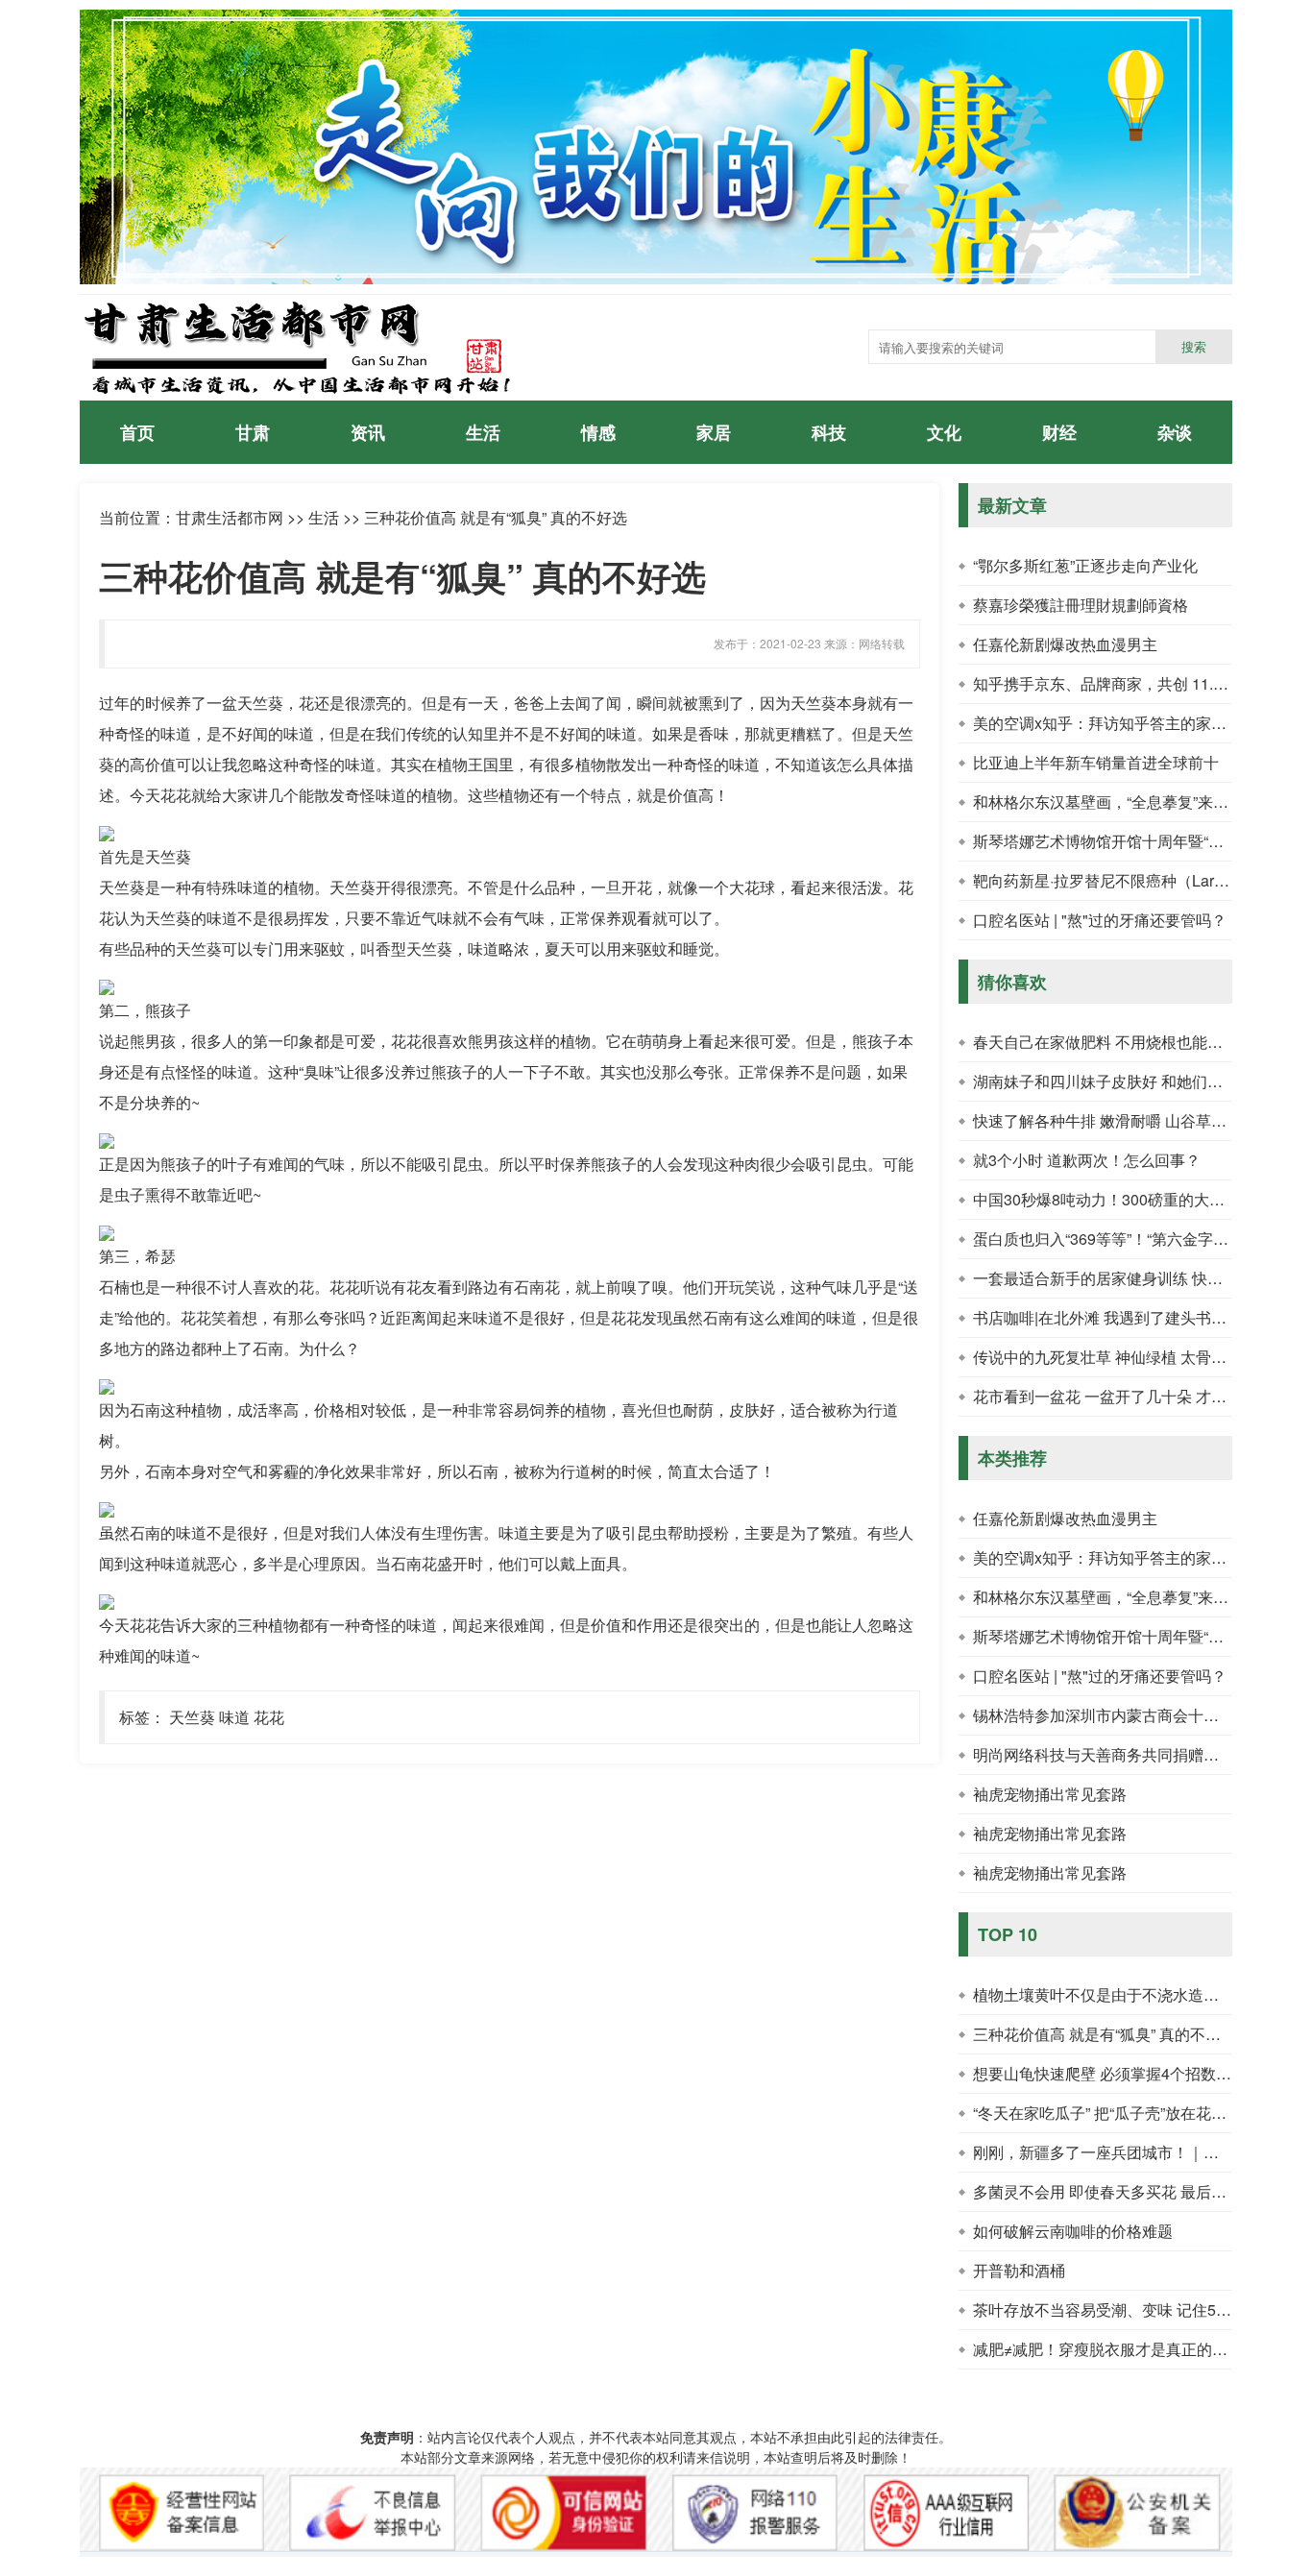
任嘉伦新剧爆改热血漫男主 (1065, 644)
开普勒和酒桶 (1019, 2270)
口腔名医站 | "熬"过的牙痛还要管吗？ (1100, 920)
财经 (1059, 432)
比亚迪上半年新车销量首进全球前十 (1096, 762)
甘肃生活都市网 (230, 517)
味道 (234, 1717)
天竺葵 (192, 1717)
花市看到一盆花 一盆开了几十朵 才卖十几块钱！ (1138, 1396)
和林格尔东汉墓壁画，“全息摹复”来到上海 (1116, 802)
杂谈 (1175, 432)
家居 (714, 432)
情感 (598, 432)
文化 (944, 432)
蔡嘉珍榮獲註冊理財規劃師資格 (1081, 605)
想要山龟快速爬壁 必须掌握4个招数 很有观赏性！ (1142, 2073)
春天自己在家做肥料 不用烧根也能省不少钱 (1121, 1042)
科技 (829, 432)
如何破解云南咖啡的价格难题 (1073, 2231)
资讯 (368, 432)
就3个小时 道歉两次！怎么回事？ (1087, 1160)
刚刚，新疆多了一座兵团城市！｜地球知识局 (1127, 2152)
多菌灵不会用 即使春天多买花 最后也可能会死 (1130, 2191)
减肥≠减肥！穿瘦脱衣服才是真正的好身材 (1116, 2349)
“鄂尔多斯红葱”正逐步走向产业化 (1085, 565)
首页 (137, 432)
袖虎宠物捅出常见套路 (1050, 1794)
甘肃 (253, 432)
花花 (269, 1717)
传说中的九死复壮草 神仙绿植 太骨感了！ (1115, 1357)
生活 (483, 432)
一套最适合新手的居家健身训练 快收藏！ (1113, 1278)
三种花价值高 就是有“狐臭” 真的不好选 (1105, 2034)
